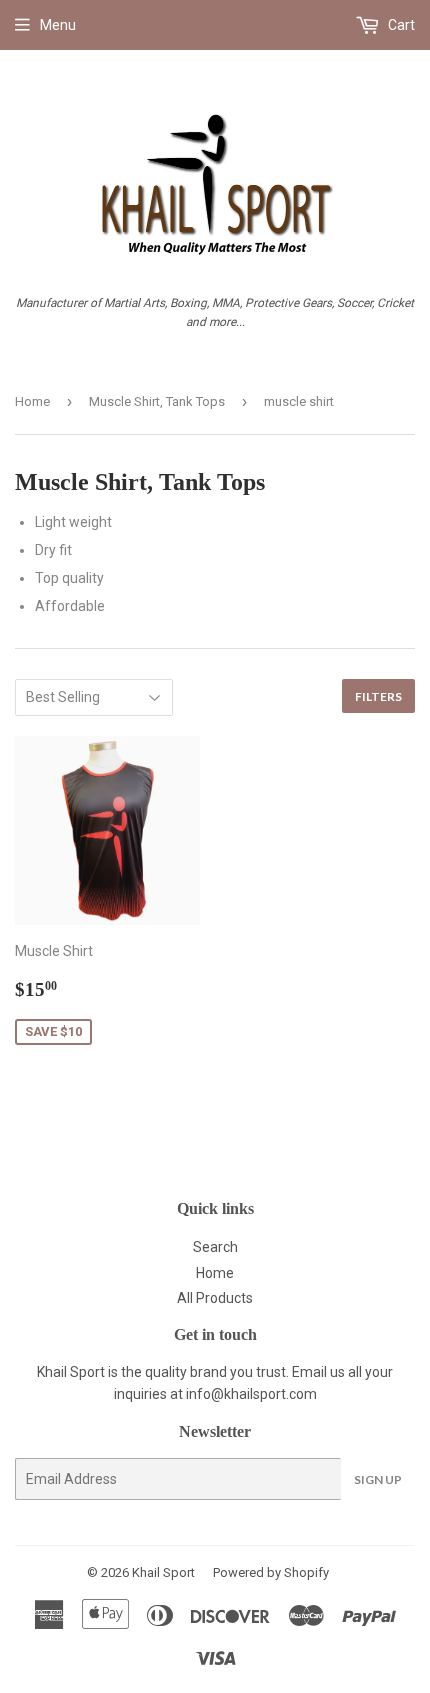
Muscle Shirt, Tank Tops (157, 401)
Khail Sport (163, 1572)
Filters (378, 696)
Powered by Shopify (271, 1572)
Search (215, 1247)
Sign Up (378, 1479)
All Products (215, 1298)
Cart (400, 25)
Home (32, 401)
